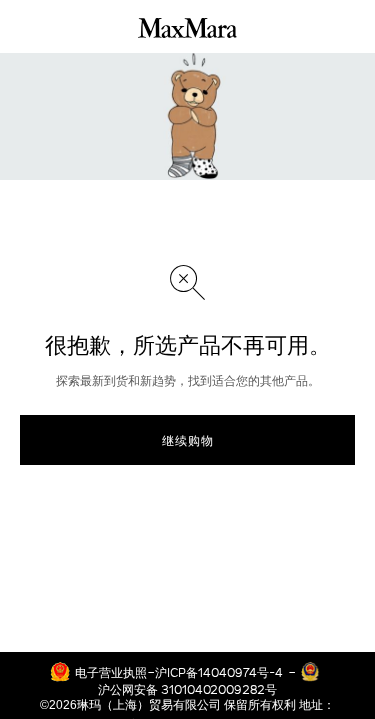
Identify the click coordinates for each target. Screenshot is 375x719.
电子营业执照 (111, 672)
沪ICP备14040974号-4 (219, 672)
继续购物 (188, 440)
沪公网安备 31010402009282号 (187, 689)
